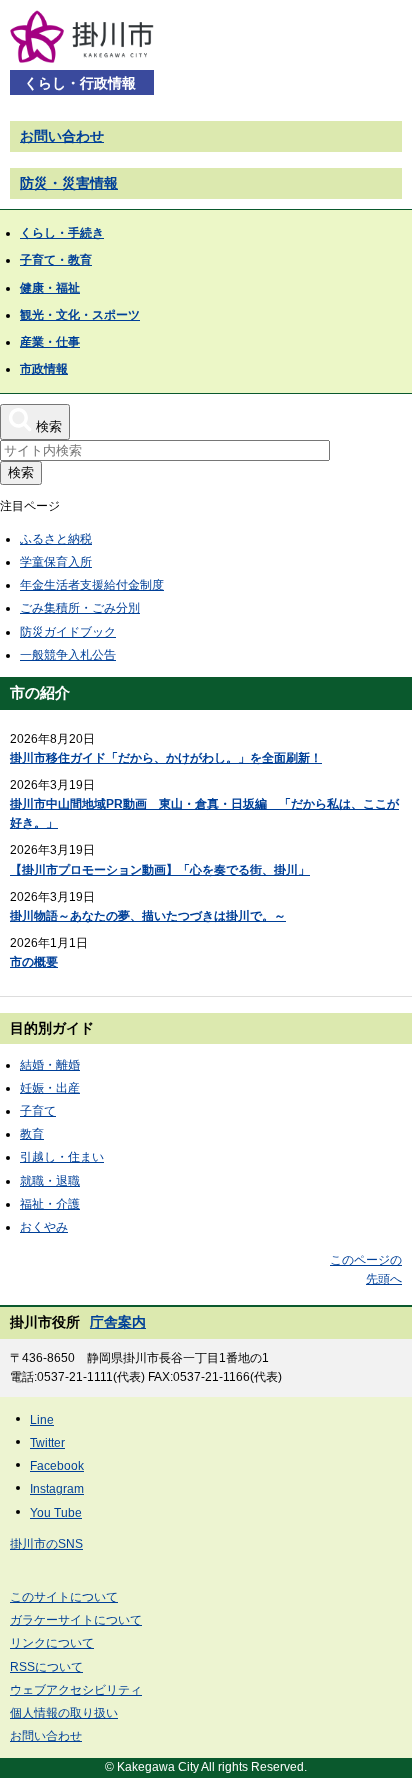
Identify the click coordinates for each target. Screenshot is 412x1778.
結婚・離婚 (50, 1065)
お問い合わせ (62, 136)
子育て (38, 1111)
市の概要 (34, 962)
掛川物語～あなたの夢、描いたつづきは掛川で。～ (148, 916)
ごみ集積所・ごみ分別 (80, 608)
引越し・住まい (62, 1157)
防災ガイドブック (68, 632)
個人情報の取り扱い (64, 1713)
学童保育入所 (56, 562)
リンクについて (52, 1643)
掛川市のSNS (46, 1544)
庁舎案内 (118, 1322)
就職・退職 (50, 1181)
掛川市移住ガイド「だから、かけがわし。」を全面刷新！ (166, 758)
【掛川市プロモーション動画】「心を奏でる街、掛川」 (160, 870)
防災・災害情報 (69, 183)
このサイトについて (64, 1597)
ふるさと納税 (56, 539)
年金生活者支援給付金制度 (92, 585)
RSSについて (46, 1667)
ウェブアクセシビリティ (76, 1690)
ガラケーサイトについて (76, 1620)
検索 (21, 472)
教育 (32, 1134)
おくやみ (44, 1227)
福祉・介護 (50, 1204)
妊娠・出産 (50, 1088)
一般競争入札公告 (68, 655)
